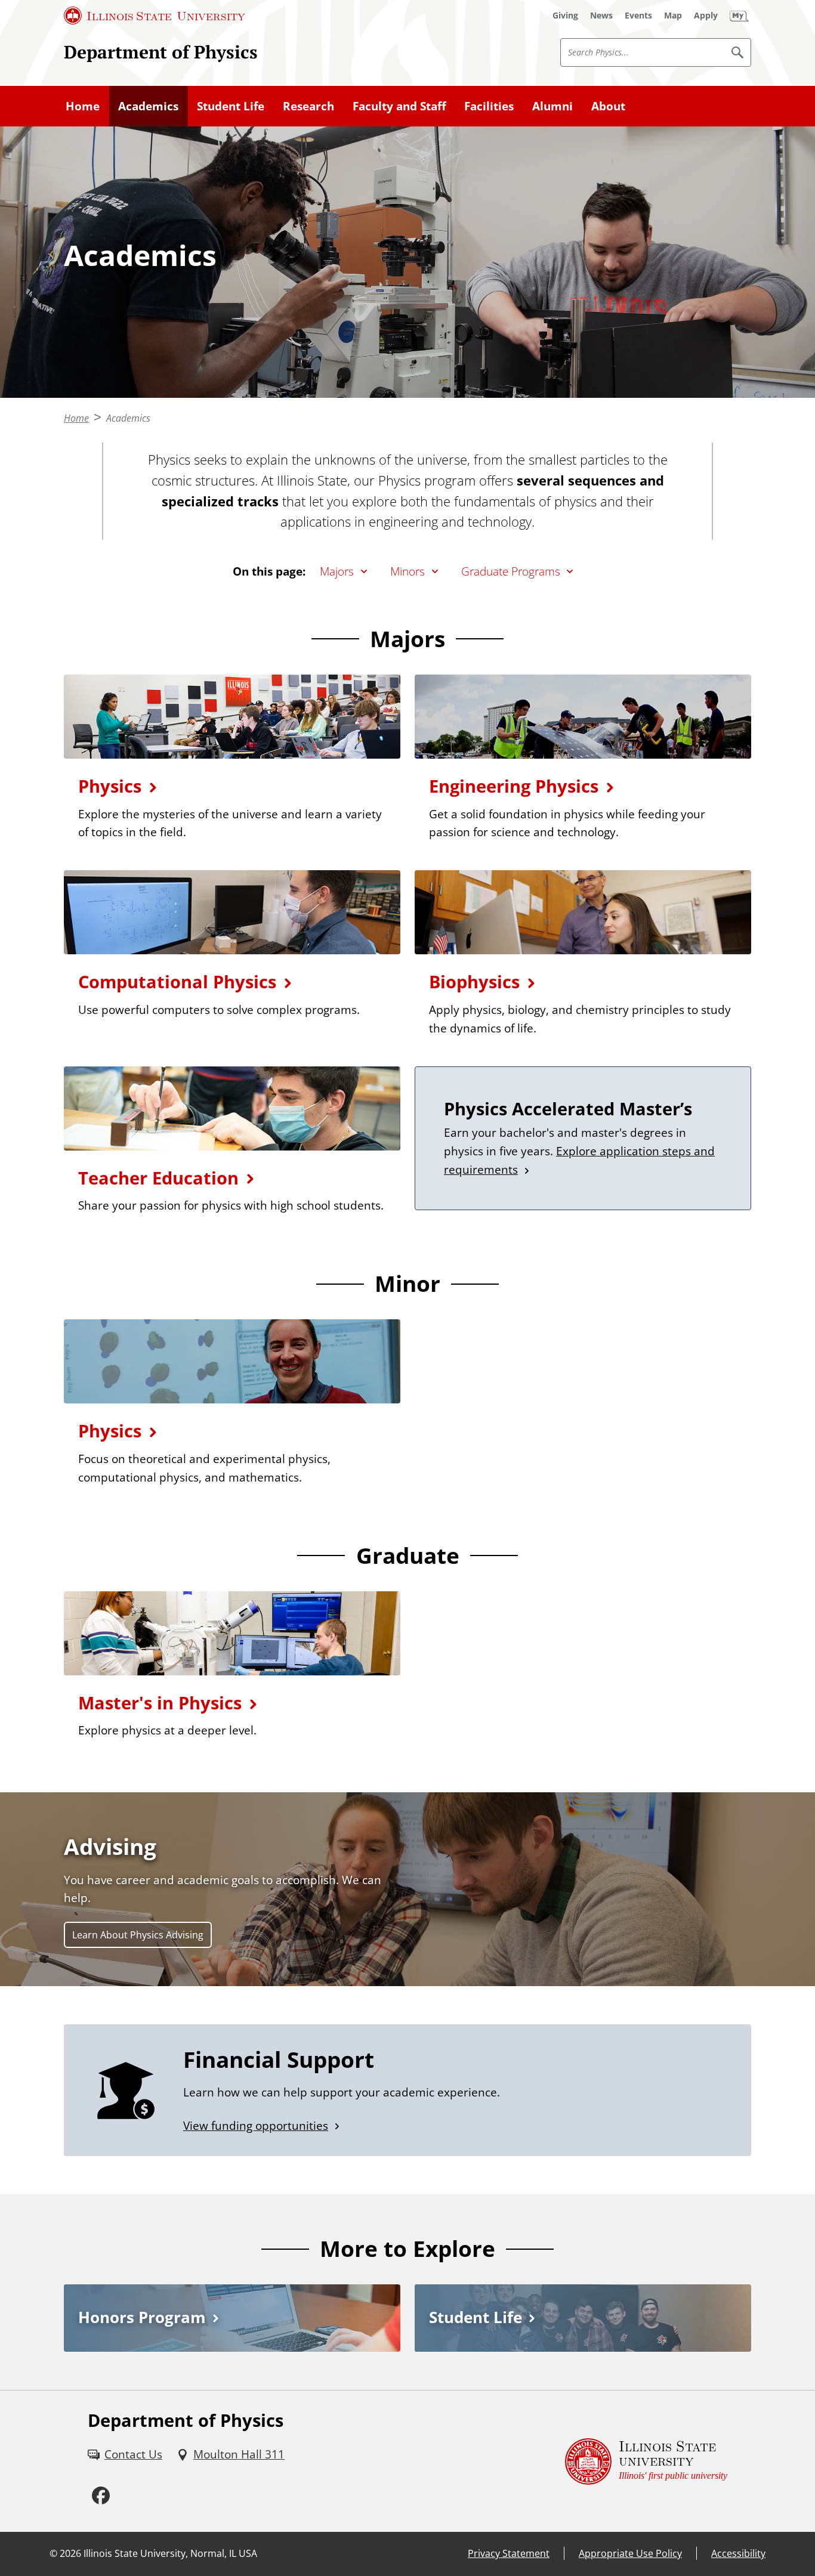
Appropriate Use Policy (630, 2553)
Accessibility (738, 2553)
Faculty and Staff (399, 106)
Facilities (489, 106)
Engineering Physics (514, 786)
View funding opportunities (256, 2125)
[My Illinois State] (739, 16)
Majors (337, 571)
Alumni (552, 106)
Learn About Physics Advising (138, 1935)
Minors (407, 571)
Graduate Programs (511, 571)
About (608, 106)
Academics (148, 106)
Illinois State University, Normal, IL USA (170, 2553)
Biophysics (474, 981)
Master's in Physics (160, 1703)
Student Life (231, 106)
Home (83, 106)
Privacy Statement (509, 2553)
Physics (110, 786)
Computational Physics (177, 981)
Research (308, 106)
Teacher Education (158, 1178)
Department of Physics (161, 52)
